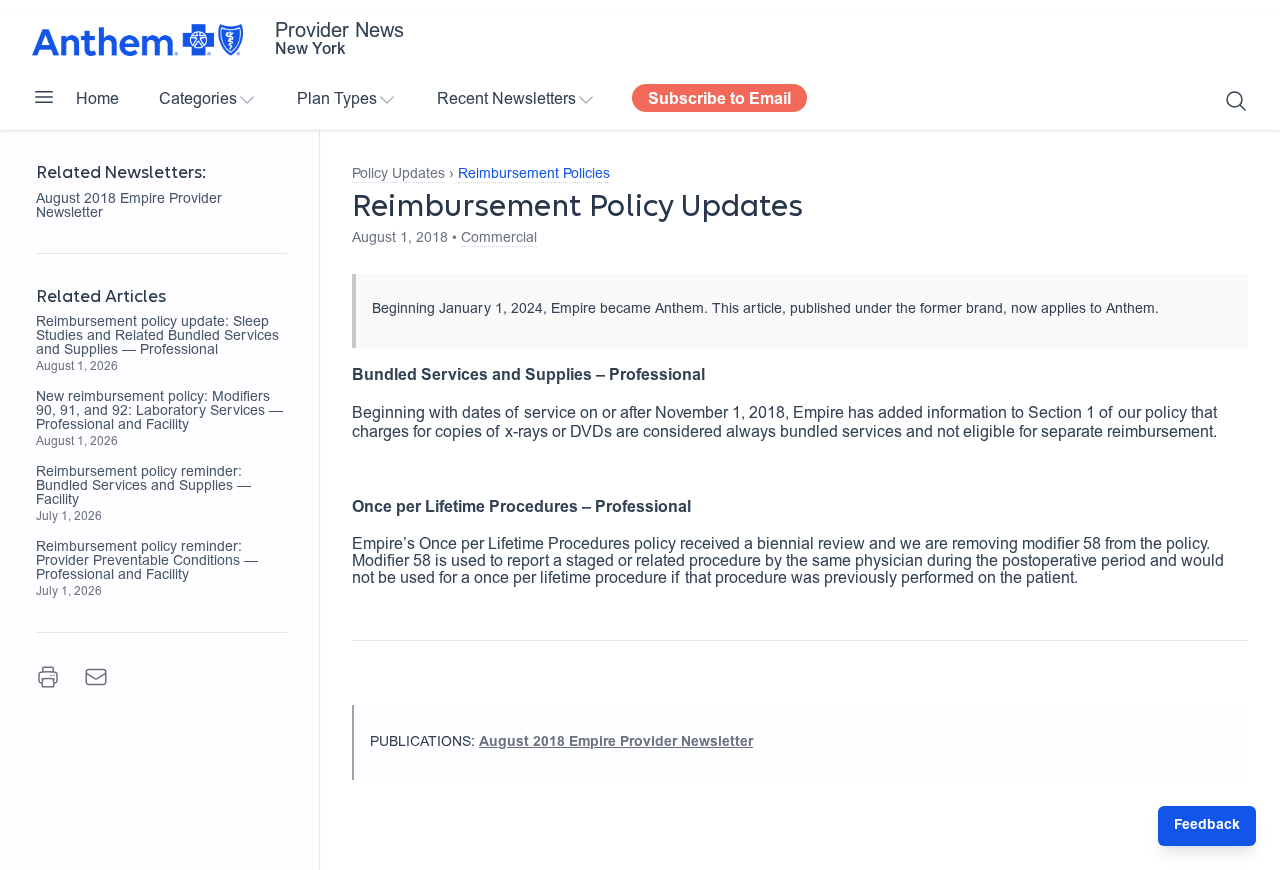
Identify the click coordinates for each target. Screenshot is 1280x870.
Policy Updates (398, 175)
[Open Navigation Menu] (44, 97)
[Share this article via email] (96, 677)
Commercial (499, 239)
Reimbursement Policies (534, 175)
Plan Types (337, 100)
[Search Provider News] (1236, 101)
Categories (198, 100)
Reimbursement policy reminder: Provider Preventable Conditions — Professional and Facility (147, 562)
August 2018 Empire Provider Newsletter (129, 207)
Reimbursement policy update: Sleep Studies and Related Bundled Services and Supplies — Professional (157, 337)
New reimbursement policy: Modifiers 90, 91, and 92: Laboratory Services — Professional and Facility (159, 412)
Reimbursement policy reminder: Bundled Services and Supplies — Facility (143, 487)
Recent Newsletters (506, 100)
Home (97, 100)
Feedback (1207, 826)
